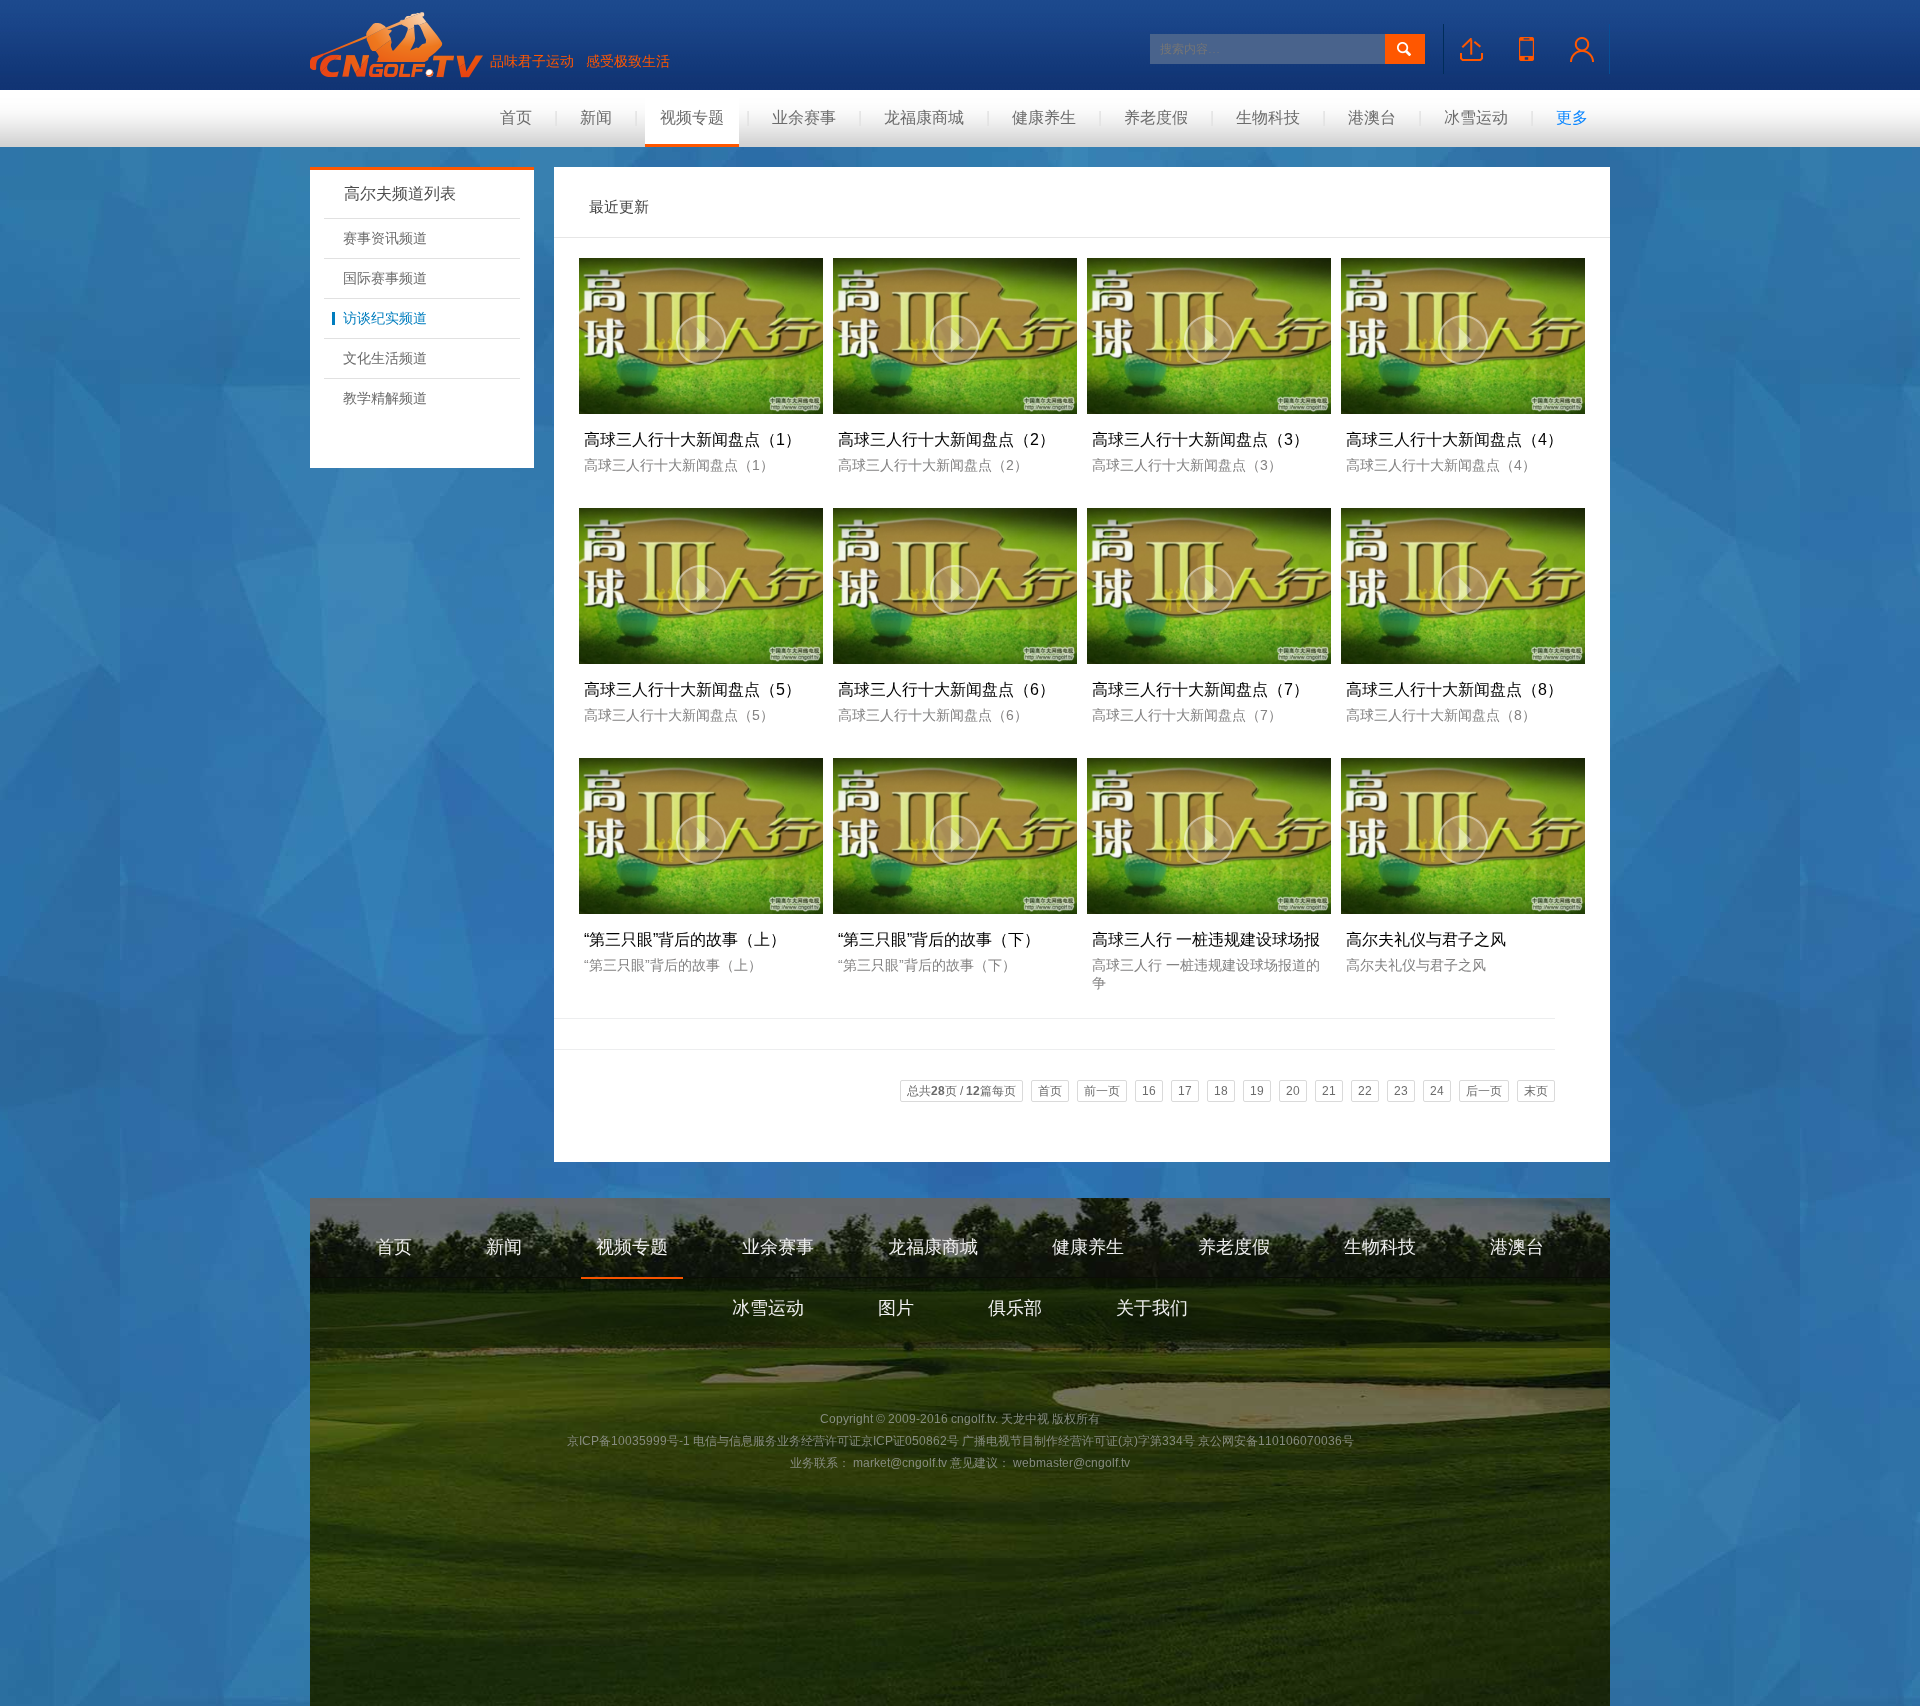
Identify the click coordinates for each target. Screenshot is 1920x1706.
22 (1365, 1091)
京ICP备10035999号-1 (628, 1441)
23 (1401, 1091)
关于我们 (1152, 1308)
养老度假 (1156, 117)
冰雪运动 (1476, 117)
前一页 (1102, 1091)
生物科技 (1268, 117)
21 (1329, 1091)
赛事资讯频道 (385, 238)
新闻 (596, 117)
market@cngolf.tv (900, 1463)
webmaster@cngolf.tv (1070, 1463)
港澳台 (1372, 117)
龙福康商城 (924, 117)
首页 (516, 117)
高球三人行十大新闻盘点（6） (946, 689)
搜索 (1405, 49)
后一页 (1484, 1091)
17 (1185, 1091)
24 (1437, 1091)
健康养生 (1044, 117)
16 (1149, 1091)
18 (1221, 1091)
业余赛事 (804, 117)
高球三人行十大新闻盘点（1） (692, 439)
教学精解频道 (385, 398)
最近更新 (619, 206)
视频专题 (692, 117)
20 (1293, 1091)
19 (1257, 1091)
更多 (1572, 117)
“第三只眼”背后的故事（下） (939, 939)
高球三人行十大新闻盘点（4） (1454, 439)
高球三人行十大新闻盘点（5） (692, 689)
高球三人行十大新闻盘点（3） (1200, 439)
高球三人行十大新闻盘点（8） (1454, 689)
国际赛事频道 (385, 278)
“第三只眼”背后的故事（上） (685, 939)
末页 (1536, 1091)
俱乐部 (1015, 1308)
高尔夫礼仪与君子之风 (1426, 939)
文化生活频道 (385, 358)
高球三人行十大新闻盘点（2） (946, 439)
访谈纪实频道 (385, 318)
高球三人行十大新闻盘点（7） (1200, 689)
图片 (896, 1308)
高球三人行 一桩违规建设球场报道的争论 (1206, 944)
